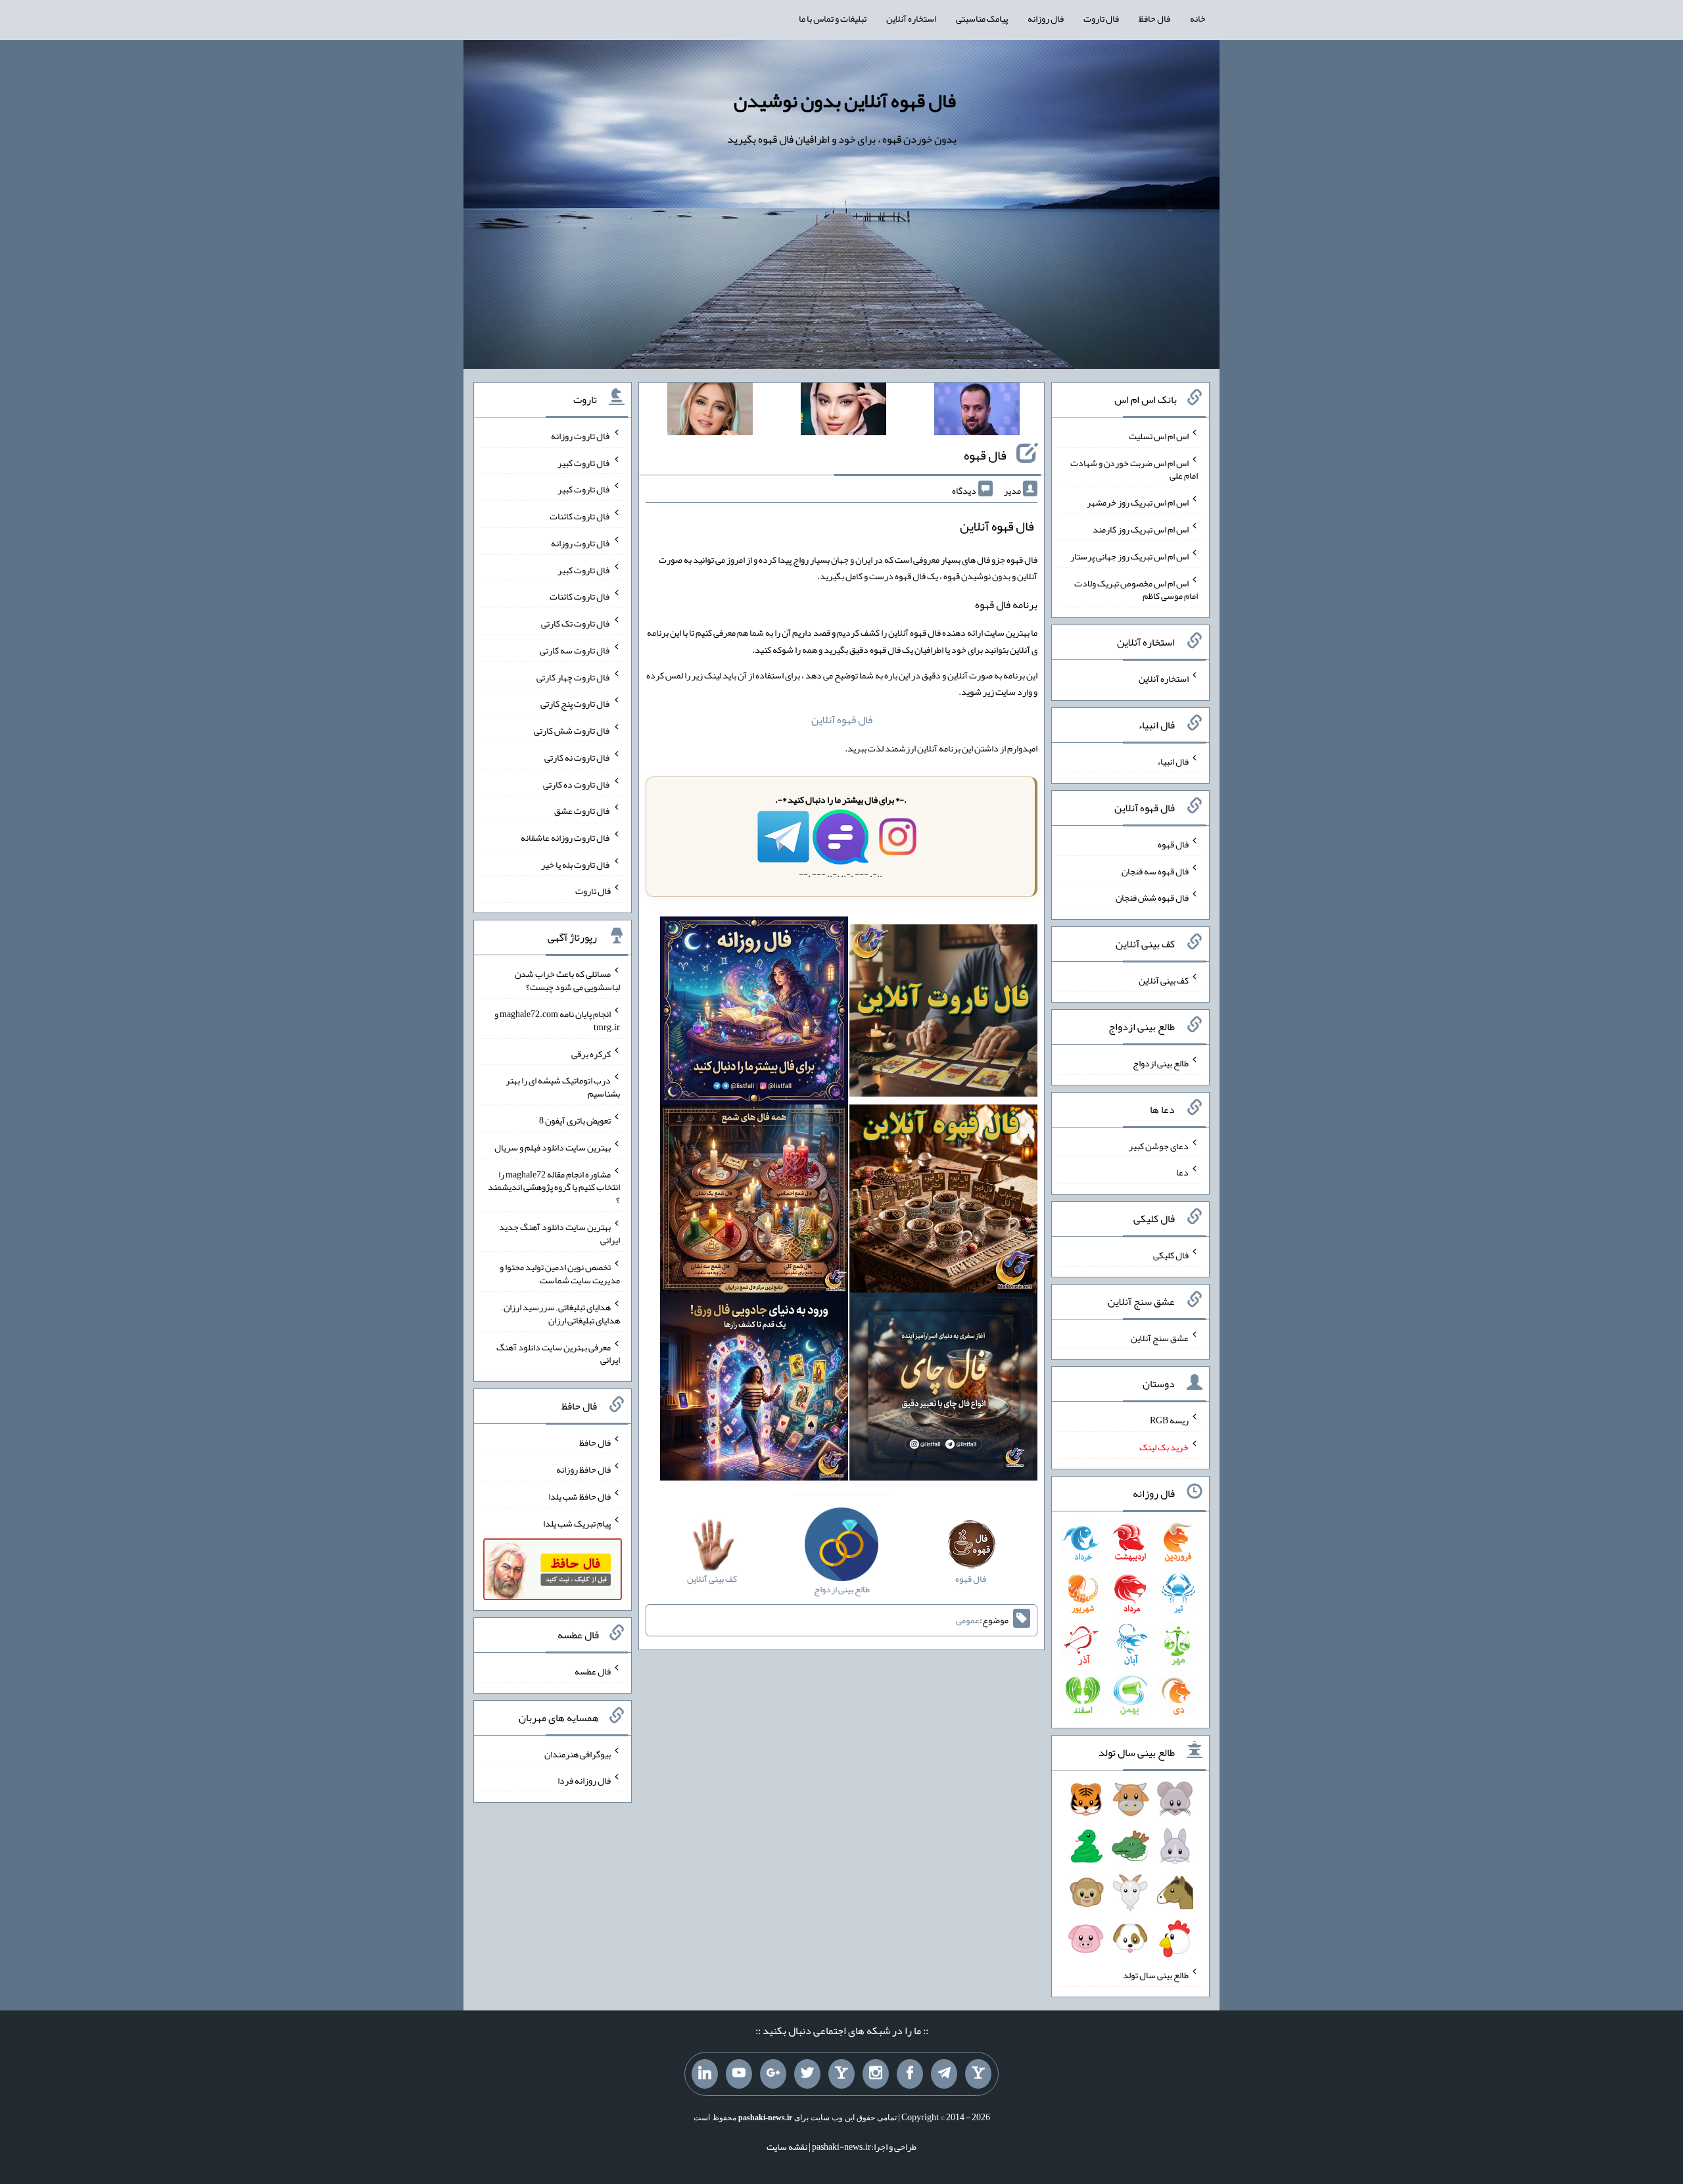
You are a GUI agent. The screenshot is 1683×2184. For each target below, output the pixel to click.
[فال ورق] (754, 1389)
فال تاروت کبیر (584, 462)
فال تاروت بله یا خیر (576, 864)
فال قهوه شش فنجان (1152, 897)
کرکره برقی (591, 1053)
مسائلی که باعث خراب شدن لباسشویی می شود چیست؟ (567, 980)
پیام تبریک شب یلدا (577, 1523)
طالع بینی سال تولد (1156, 1975)
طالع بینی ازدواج (1161, 1063)
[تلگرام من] (944, 2074)
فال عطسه (593, 1671)
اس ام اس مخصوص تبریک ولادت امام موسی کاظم (1136, 589)
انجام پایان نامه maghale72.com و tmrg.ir (557, 1020)
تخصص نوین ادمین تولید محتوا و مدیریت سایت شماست (560, 1273)
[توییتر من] (807, 2074)
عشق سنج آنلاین (1160, 1337)
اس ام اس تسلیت (1159, 436)
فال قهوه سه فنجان (1155, 870)
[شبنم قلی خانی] (710, 412)
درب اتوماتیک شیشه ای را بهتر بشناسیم (563, 1087)
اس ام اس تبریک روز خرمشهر (1138, 502)
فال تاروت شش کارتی (572, 730)
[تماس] (841, 2074)
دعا (1182, 1172)
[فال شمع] (754, 1201)
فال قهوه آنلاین (842, 720)
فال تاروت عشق (582, 811)
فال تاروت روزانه (581, 436)
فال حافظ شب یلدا (580, 1496)
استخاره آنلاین (911, 18)
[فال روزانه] (754, 1014)
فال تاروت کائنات (580, 516)
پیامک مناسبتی (982, 18)
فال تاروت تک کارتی (576, 623)
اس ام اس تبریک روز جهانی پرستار (1129, 556)
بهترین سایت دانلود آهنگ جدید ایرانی (559, 1233)
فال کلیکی (1171, 1255)
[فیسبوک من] (910, 2074)
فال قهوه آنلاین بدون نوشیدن (845, 101)
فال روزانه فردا (584, 1780)
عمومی (968, 1620)
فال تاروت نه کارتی (578, 757)
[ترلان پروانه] (843, 412)
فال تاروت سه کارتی (575, 650)
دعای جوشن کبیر (1159, 1145)
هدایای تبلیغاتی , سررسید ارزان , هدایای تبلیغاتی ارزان (561, 1314)
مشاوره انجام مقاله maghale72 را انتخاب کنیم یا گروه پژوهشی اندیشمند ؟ (554, 1187)
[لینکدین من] (705, 2074)
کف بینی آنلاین (1164, 980)
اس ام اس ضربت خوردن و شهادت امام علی (1134, 469)
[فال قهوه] (943, 1201)
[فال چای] (943, 1389)
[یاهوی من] (978, 2074)
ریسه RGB (1169, 1420)
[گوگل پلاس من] (773, 2074)
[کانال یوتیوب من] (739, 2074)
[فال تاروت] (943, 1014)
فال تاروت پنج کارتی (576, 703)
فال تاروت (1101, 18)
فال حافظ (1154, 18)
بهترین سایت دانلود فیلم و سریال (553, 1147)
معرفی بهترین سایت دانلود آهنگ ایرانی (558, 1353)
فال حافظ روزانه (583, 1469)
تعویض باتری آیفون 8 (575, 1120)
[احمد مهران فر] (977, 412)
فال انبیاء (1173, 761)
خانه (1198, 18)
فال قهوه (985, 455)
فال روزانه (1046, 18)
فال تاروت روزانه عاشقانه (566, 838)
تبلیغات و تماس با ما (833, 18)
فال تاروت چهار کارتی (574, 677)
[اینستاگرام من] (876, 2074)
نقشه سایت (787, 2147)
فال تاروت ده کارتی (577, 784)
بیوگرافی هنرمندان (578, 1753)
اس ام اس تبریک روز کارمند (1141, 529)
